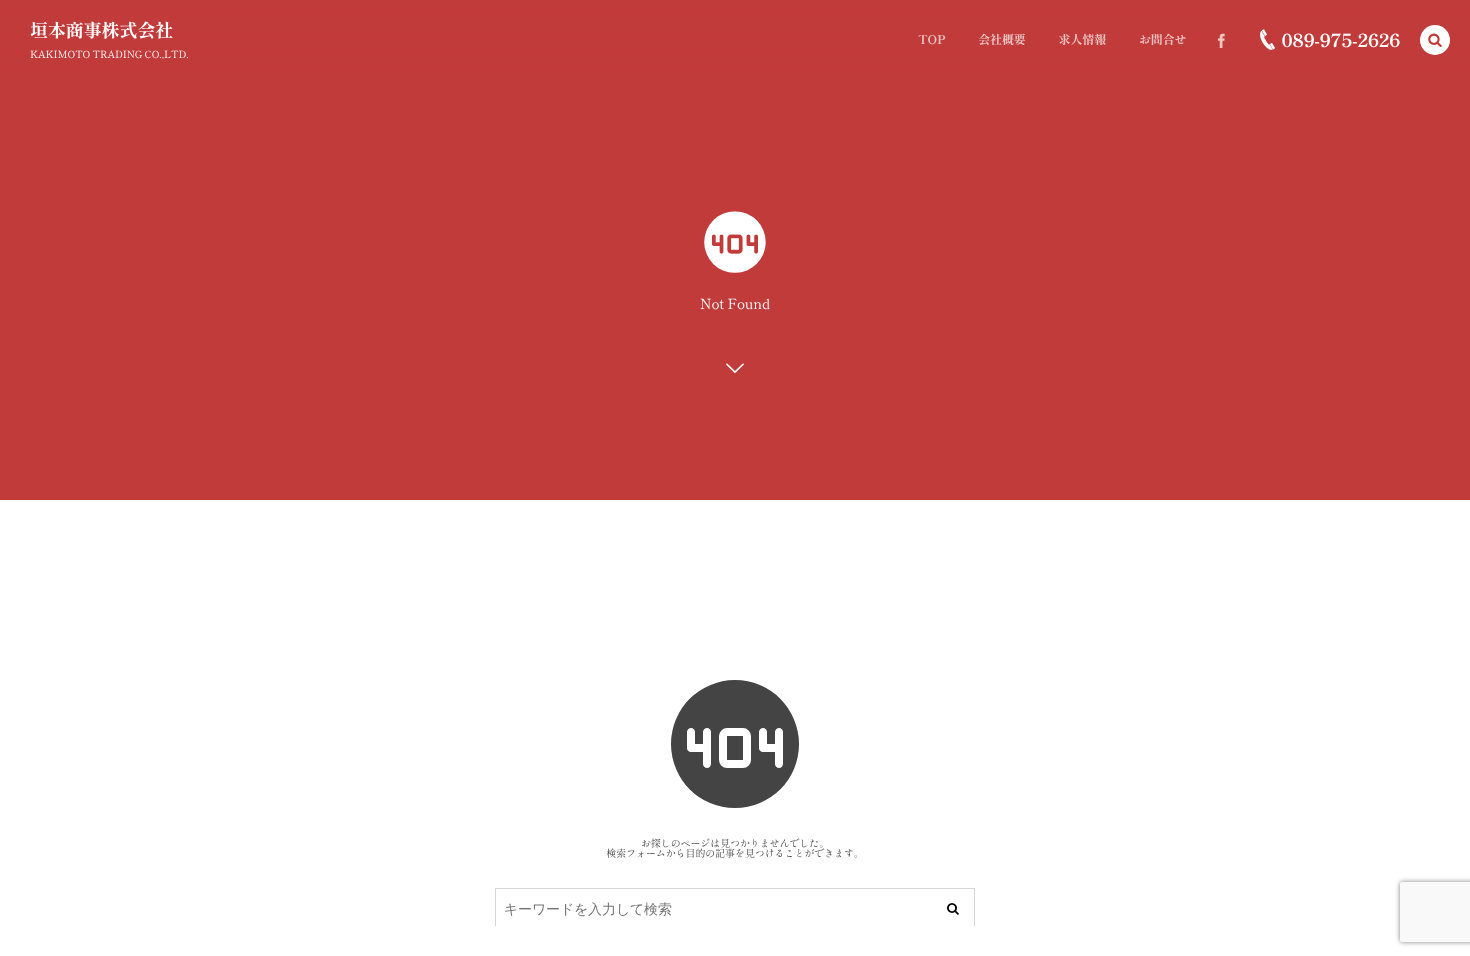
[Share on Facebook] (1221, 40)
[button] (1435, 40)
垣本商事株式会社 (101, 30)
